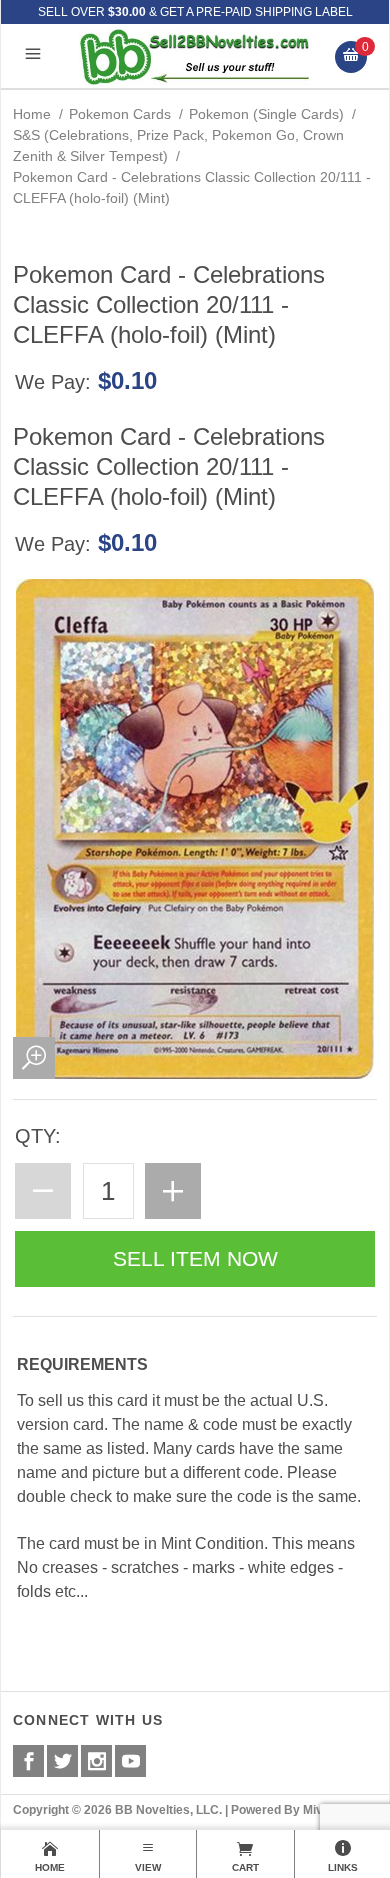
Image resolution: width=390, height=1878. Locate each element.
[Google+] (96, 1761)
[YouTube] (130, 1761)
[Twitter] (62, 1761)
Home (32, 114)
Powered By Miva (280, 1810)
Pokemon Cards (120, 114)
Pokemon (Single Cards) (266, 114)
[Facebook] (28, 1761)
